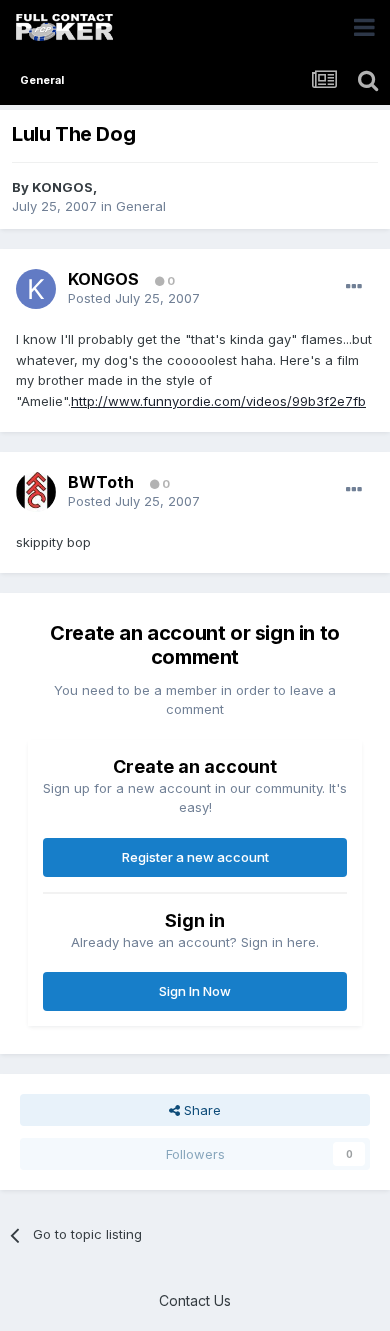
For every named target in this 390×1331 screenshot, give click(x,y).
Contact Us (195, 1300)
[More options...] (354, 287)
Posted (134, 298)
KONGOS (62, 187)
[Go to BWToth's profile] (36, 492)
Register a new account (195, 857)
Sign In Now (195, 991)
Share (200, 1110)
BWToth (101, 482)
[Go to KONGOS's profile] (36, 289)
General (141, 206)
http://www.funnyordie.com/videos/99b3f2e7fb (218, 401)
